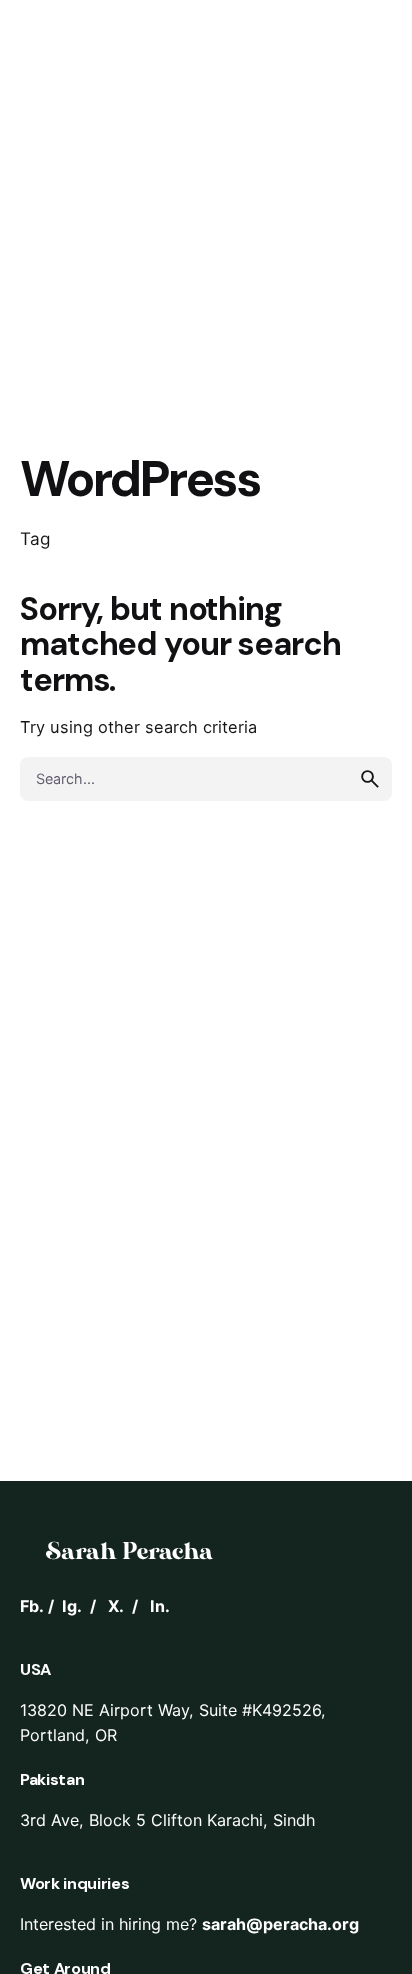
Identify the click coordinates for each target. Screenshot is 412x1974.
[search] (370, 779)
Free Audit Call (273, 118)
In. (160, 1606)
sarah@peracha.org (280, 1924)
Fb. (32, 1606)
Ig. (72, 1606)
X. (116, 1606)
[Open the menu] (48, 118)
